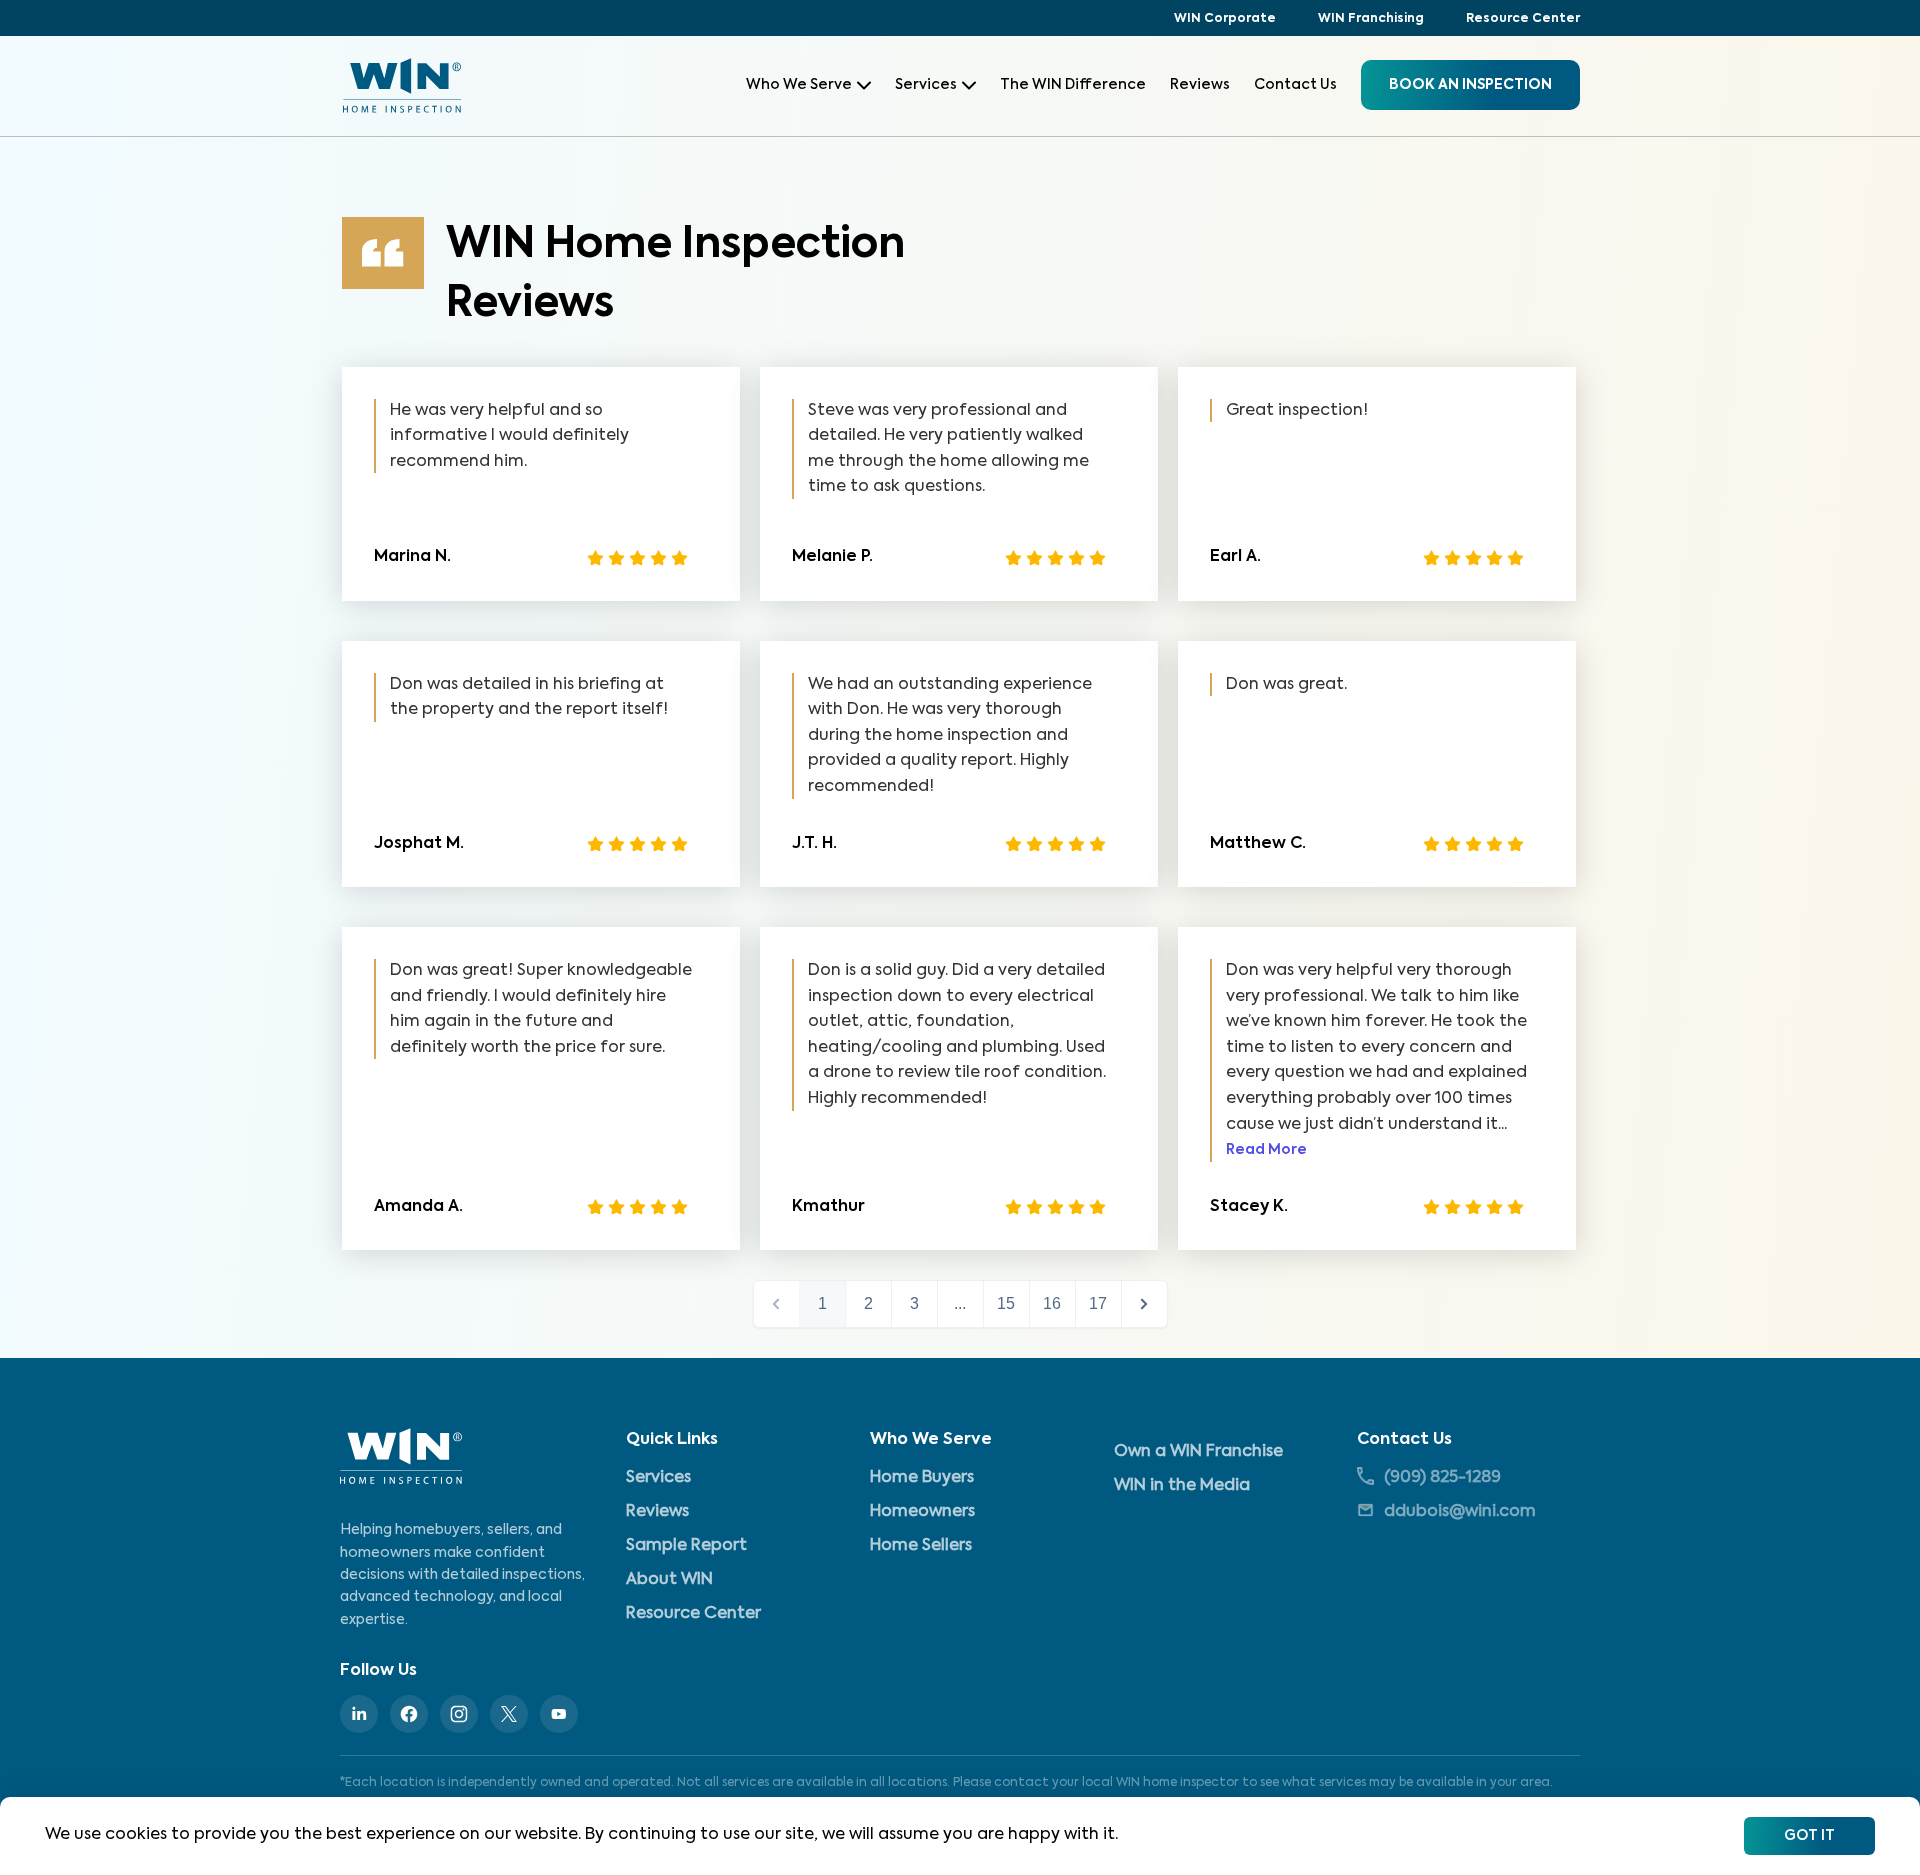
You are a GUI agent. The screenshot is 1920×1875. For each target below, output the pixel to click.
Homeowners (922, 1512)
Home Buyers (922, 1478)
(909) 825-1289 (1442, 1478)
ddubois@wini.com (1460, 1512)
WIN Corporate (1225, 19)
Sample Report (686, 1546)
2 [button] (868, 1303)
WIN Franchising (1371, 19)
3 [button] (914, 1303)
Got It (1809, 1836)
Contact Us (1295, 85)
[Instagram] (459, 1714)
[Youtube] (559, 1714)
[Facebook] (409, 1714)
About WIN (669, 1580)
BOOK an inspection (1470, 85)
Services (926, 85)
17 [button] (1098, 1303)
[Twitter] (509, 1714)
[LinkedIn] (359, 1714)
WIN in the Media (1182, 1486)
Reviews (1200, 85)
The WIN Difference (1073, 85)
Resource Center (1523, 19)
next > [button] (1144, 1304)
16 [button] (1052, 1303)
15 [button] (1006, 1303)
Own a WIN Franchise (1198, 1452)
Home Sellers (921, 1546)
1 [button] (822, 1303)
